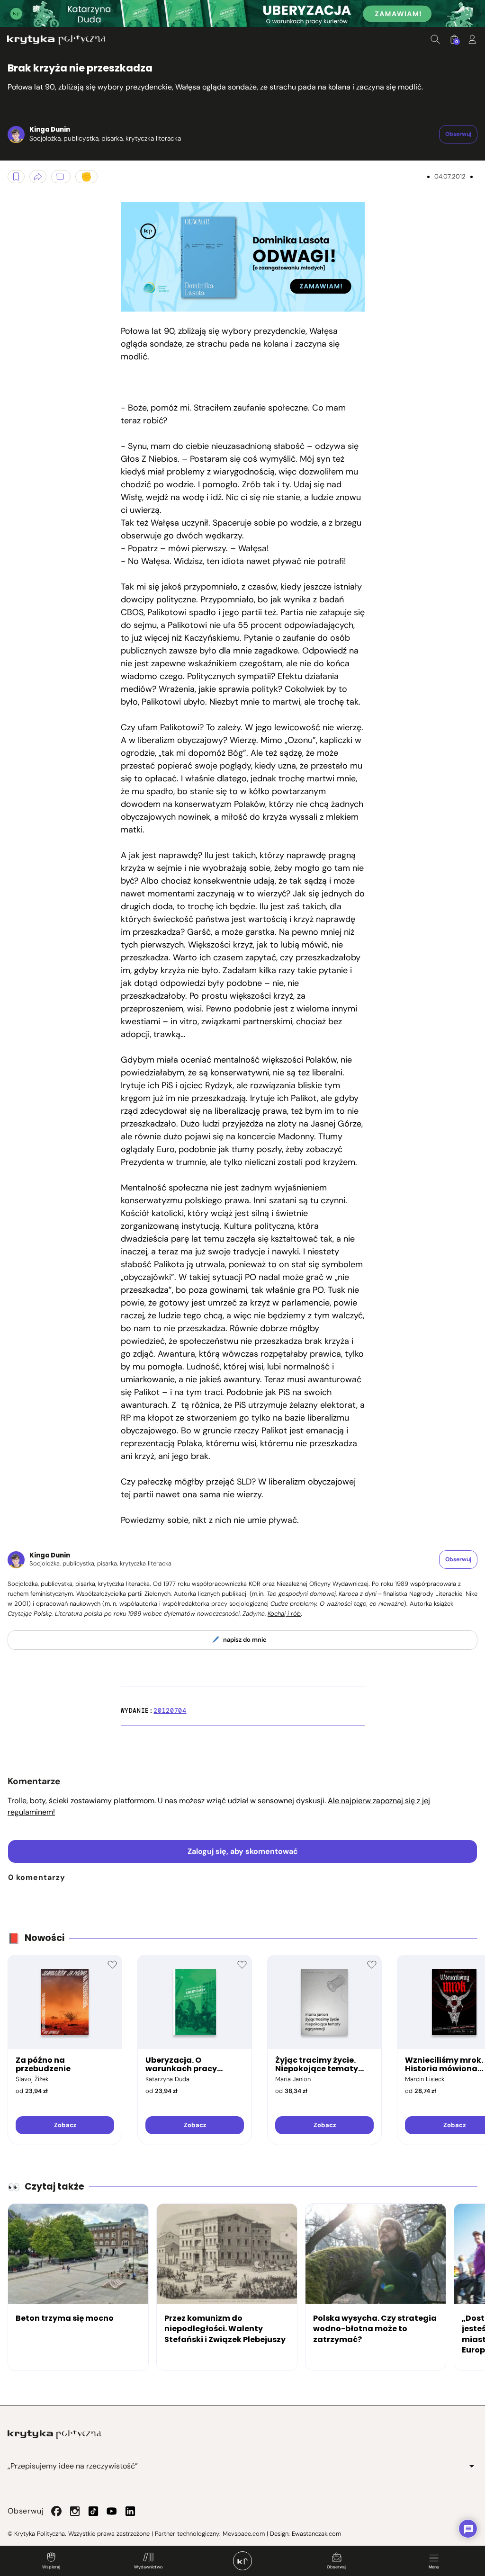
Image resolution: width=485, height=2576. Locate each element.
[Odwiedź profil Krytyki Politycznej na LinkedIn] (130, 2511)
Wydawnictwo (148, 2567)
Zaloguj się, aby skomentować (243, 1851)
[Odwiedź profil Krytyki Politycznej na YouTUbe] (112, 2511)
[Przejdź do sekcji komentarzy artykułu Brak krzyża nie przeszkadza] (61, 177)
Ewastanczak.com (316, 2534)
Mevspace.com (244, 2534)
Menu (434, 2567)
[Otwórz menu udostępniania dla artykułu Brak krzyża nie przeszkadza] (38, 177)
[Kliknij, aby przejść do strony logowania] (472, 39)
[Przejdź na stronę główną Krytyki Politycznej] (54, 2434)
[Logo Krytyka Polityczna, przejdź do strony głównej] (56, 40)
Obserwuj (337, 2567)
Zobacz (65, 2125)
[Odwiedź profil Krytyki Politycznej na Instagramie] (75, 2511)
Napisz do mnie (245, 1640)
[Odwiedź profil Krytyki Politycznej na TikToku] (93, 2511)
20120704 (170, 1711)
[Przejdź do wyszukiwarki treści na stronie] (435, 39)
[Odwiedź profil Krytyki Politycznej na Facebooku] (56, 2511)
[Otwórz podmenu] (472, 2466)
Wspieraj (51, 2567)
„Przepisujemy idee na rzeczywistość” (73, 2466)
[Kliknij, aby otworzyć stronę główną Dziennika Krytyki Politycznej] (242, 2561)
